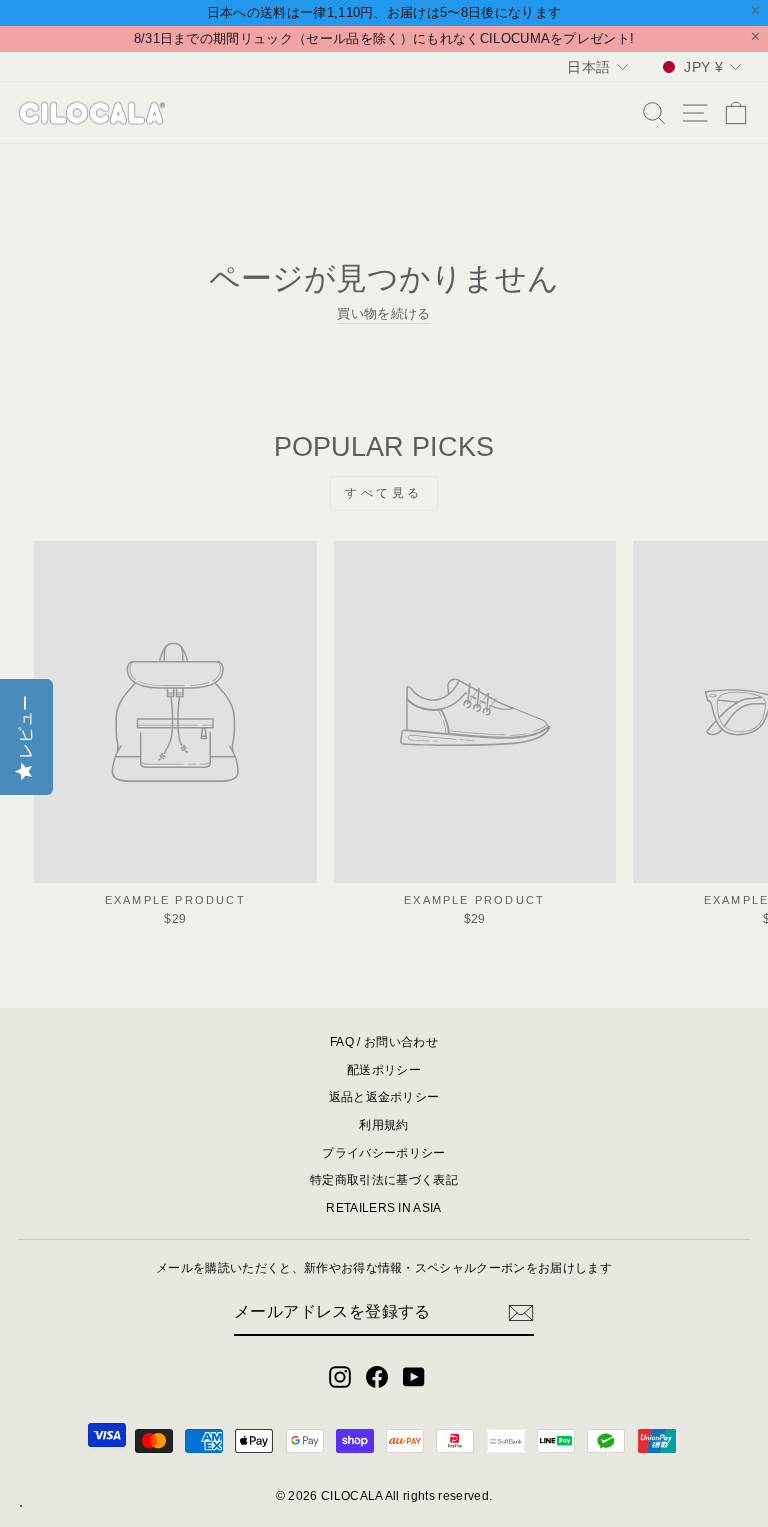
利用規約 (383, 1125)
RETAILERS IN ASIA (383, 1208)
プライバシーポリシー (383, 1153)
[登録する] (521, 1313)
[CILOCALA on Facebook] (377, 1377)
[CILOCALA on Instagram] (340, 1377)
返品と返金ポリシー (384, 1097)
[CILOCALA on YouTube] (414, 1377)
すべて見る (384, 493)
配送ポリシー (384, 1070)
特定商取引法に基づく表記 (384, 1180)
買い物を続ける (383, 313)
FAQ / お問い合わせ (384, 1042)
